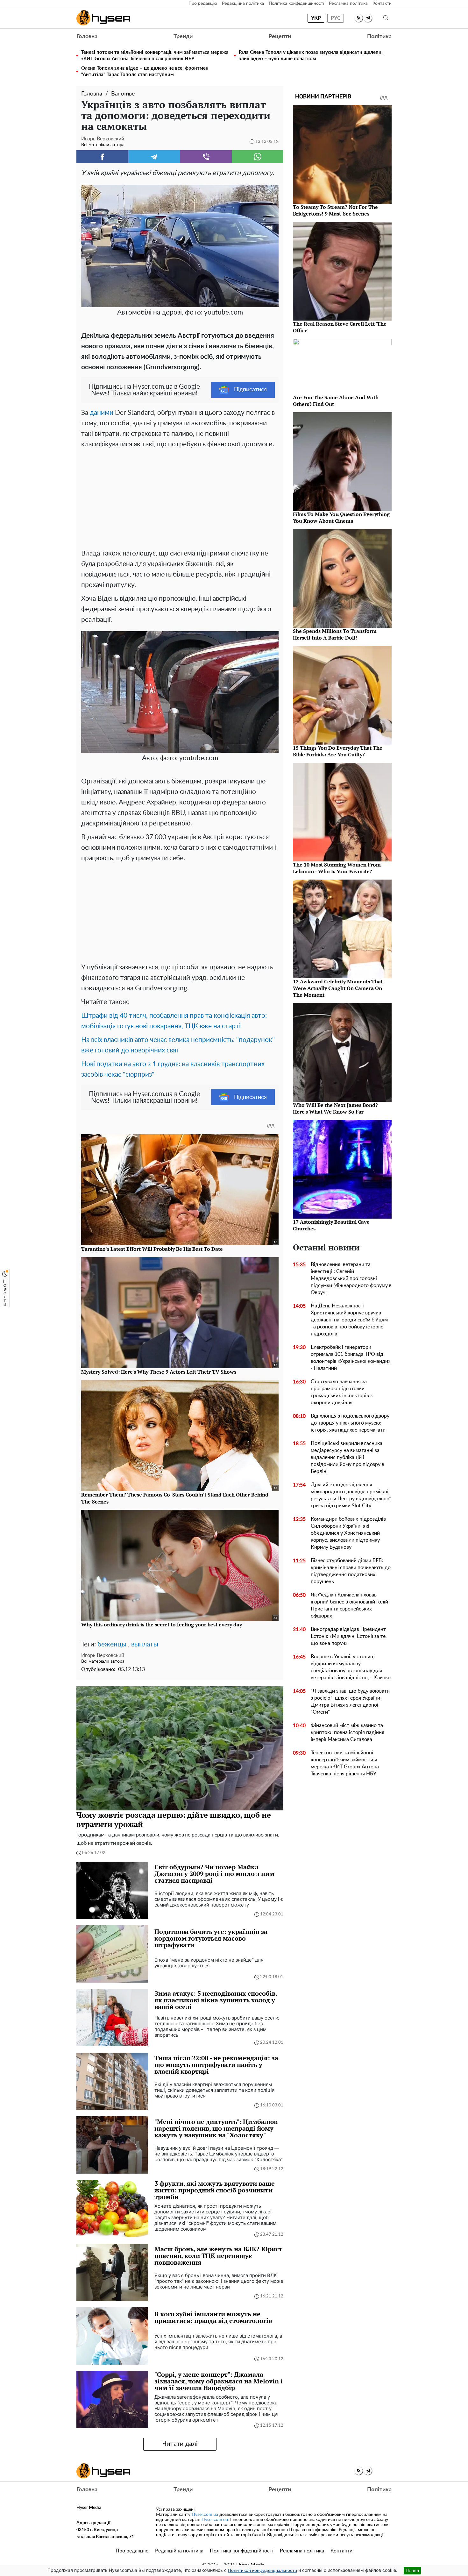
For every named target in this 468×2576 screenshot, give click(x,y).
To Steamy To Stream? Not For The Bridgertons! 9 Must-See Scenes (335, 210)
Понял (412, 2570)
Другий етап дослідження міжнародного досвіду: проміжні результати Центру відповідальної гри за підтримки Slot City (351, 1495)
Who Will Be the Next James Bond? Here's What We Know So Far (335, 1108)
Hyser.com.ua (205, 2515)
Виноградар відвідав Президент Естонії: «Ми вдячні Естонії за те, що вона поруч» (349, 1636)
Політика (379, 37)
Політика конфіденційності (296, 4)
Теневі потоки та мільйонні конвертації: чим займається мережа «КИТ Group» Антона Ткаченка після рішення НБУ (155, 56)
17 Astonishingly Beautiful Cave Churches (331, 1225)
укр (316, 18)
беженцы (112, 1644)
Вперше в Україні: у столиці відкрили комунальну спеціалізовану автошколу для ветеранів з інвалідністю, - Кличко (351, 1667)
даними (102, 413)
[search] (386, 18)
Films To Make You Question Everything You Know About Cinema (341, 517)
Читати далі (180, 2444)
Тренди (183, 37)
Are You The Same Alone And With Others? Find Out (336, 401)
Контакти (382, 4)
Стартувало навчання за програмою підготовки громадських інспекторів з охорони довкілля (342, 1392)
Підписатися (250, 390)
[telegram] (368, 18)
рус (336, 18)
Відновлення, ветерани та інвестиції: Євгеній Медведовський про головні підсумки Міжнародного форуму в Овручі (351, 1278)
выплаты (145, 1644)
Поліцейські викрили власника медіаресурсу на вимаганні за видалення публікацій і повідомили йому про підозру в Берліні (347, 1457)
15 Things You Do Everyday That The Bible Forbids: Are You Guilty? (338, 751)
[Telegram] (154, 157)
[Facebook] (102, 157)
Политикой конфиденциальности (262, 2571)
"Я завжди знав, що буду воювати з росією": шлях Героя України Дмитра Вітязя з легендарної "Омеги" (350, 1702)
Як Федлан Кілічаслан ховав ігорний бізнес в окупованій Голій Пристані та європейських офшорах (349, 1605)
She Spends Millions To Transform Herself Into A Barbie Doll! (335, 634)
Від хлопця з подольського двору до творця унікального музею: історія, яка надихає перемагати (350, 1423)
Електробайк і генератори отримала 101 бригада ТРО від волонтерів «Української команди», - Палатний (351, 1358)
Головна (87, 37)
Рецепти (280, 37)
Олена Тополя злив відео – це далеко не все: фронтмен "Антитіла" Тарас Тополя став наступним (145, 71)
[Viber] (206, 157)
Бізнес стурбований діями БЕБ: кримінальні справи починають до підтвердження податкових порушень (351, 1571)
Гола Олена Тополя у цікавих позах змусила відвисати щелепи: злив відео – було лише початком (311, 56)
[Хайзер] (103, 18)
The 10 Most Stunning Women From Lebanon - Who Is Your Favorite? (337, 868)
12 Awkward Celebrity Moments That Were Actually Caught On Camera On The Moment (338, 988)
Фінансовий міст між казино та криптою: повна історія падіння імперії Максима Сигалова (347, 1732)
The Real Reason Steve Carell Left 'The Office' (340, 327)
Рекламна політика (348, 4)
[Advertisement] (180, 497)
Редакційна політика (243, 4)
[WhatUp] (258, 157)
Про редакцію (203, 4)
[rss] (359, 18)
